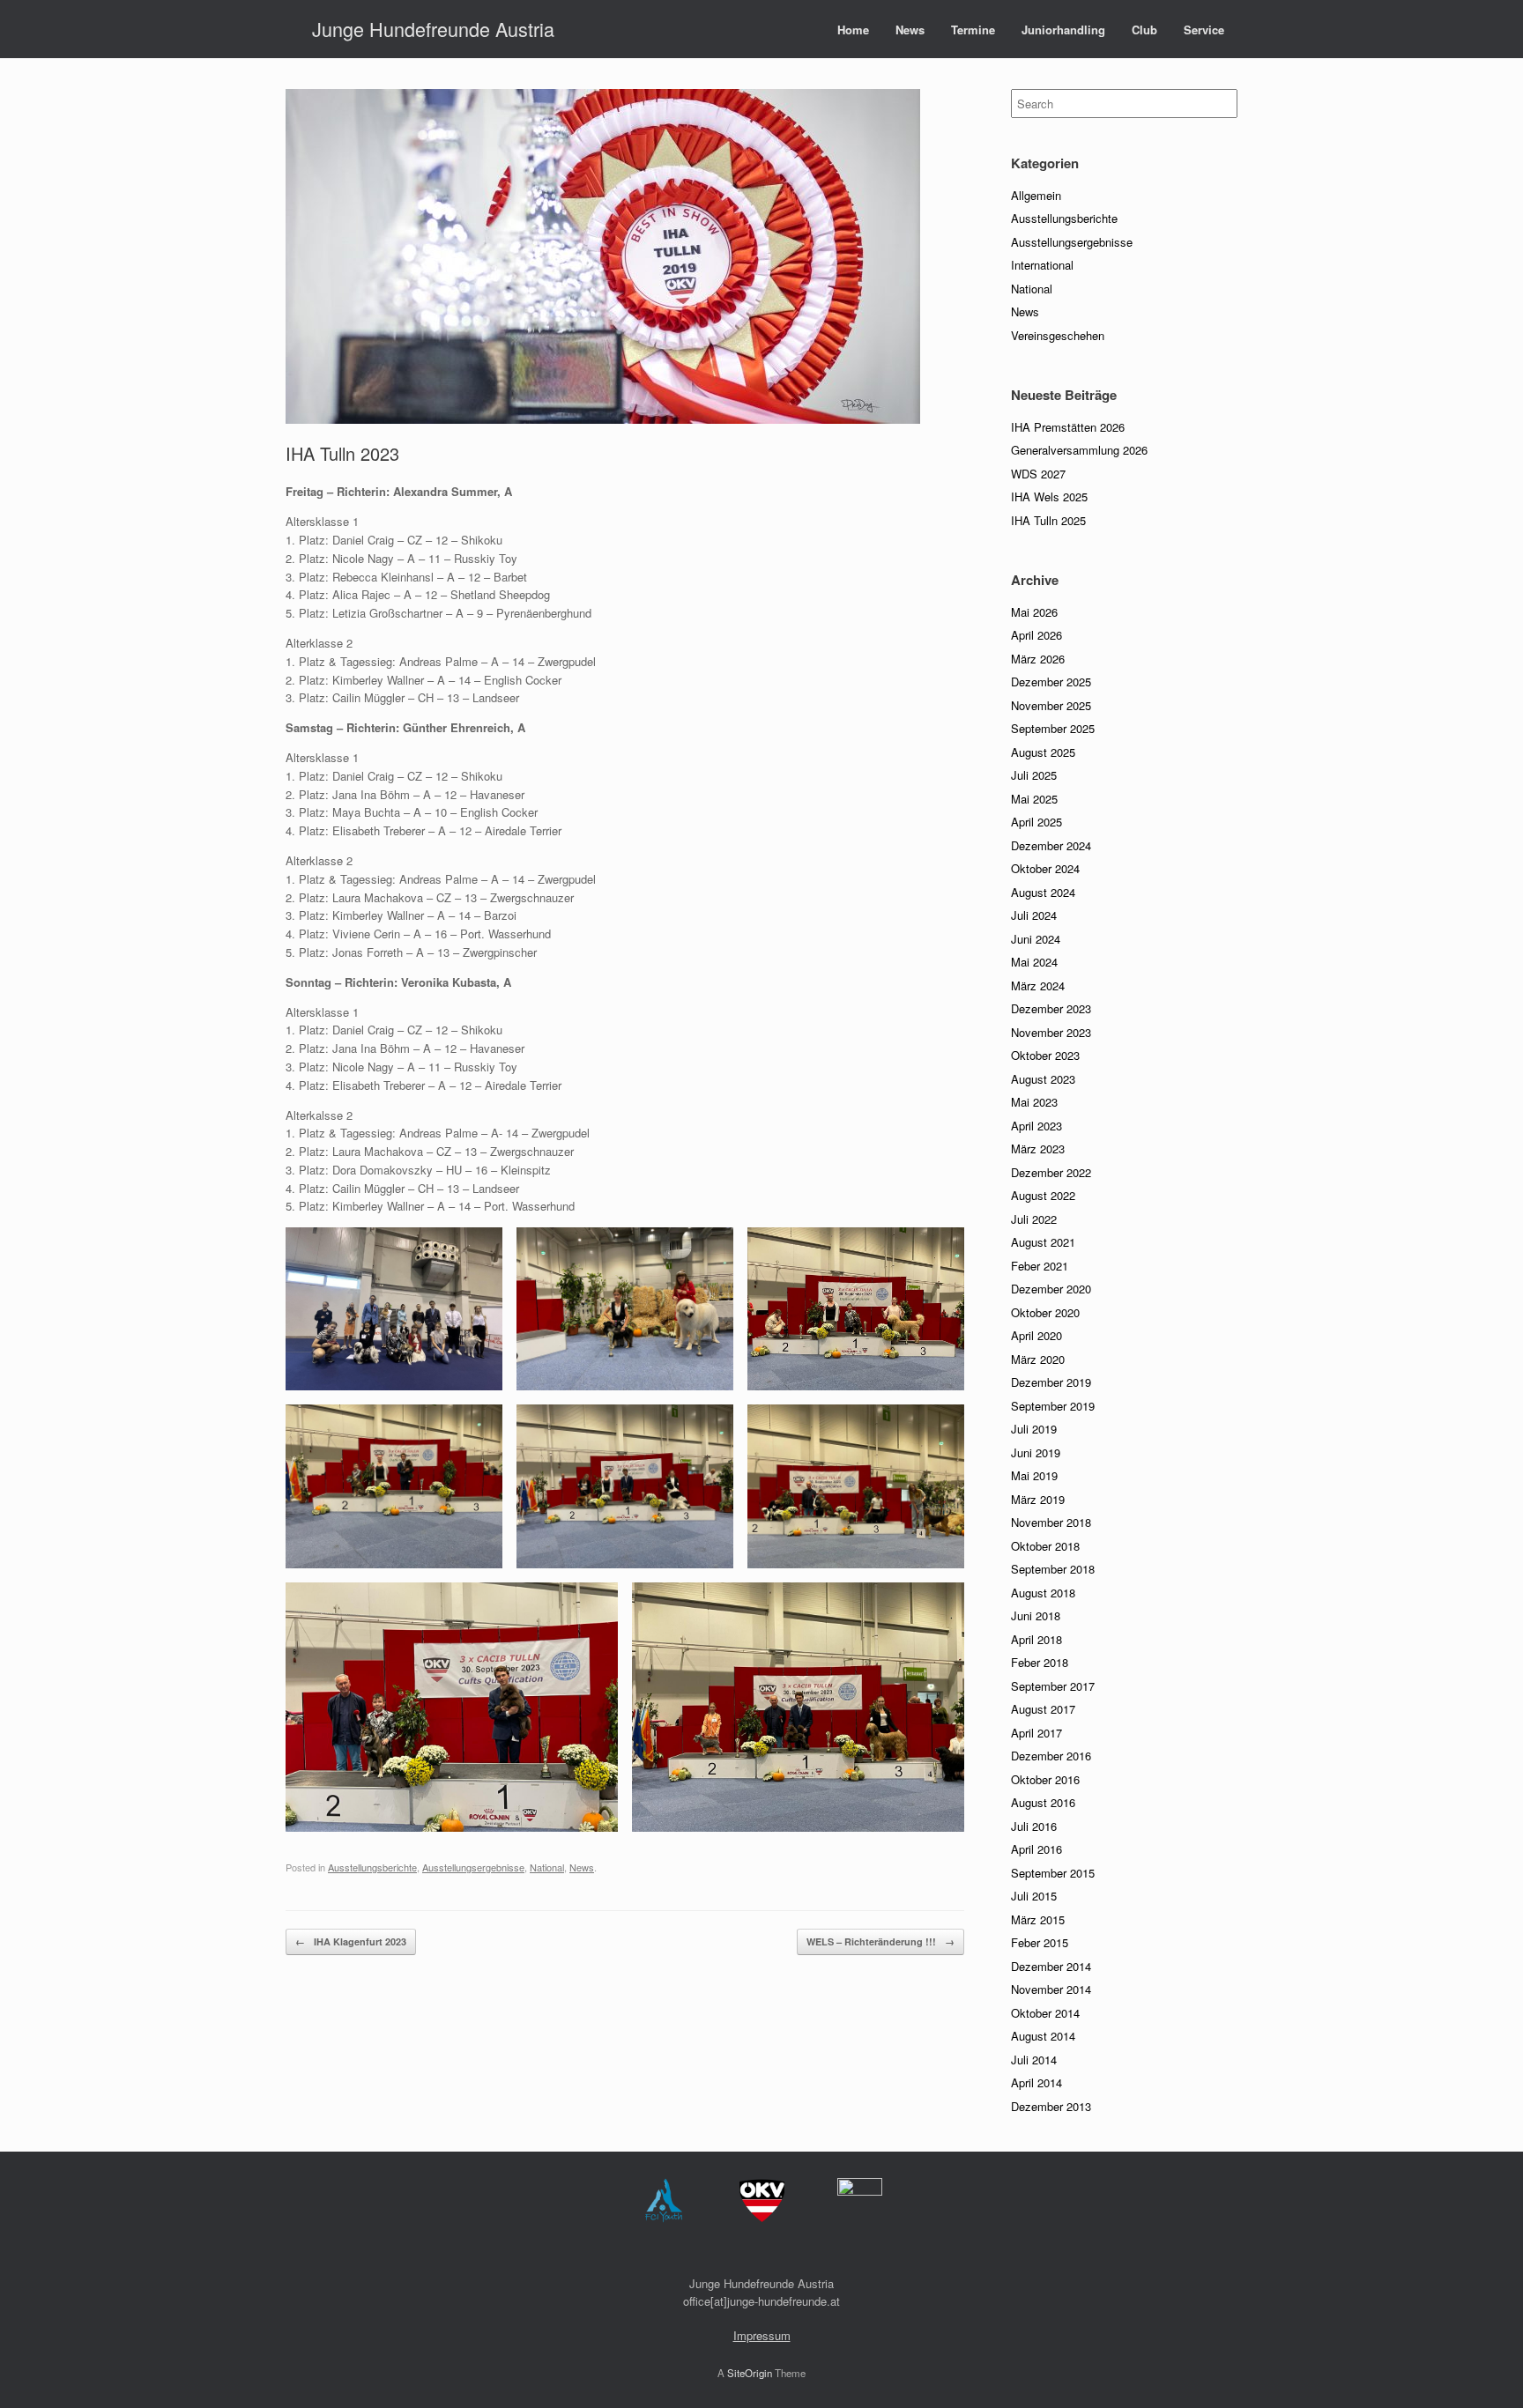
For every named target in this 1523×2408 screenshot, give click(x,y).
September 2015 (1053, 1873)
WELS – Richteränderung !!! (880, 1941)
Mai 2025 (1034, 799)
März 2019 (1038, 1499)
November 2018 (1051, 1522)
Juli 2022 (1034, 1219)
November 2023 (1051, 1032)
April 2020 (1036, 1335)
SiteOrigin (750, 2373)
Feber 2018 (1040, 1662)
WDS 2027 (1038, 474)
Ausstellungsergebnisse (473, 1867)
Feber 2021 (1040, 1266)
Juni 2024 (1036, 939)
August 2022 (1043, 1195)
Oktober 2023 (1045, 1055)
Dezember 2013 (1051, 2106)
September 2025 (1053, 728)
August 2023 (1043, 1079)
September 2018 (1053, 1569)
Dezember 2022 (1051, 1172)
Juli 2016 (1034, 1826)
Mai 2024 (1034, 962)
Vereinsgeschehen (1058, 335)
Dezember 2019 (1051, 1382)
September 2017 (1053, 1686)
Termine (973, 30)
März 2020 (1038, 1359)
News (910, 30)
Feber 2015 (1040, 1942)
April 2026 (1036, 635)
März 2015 (1038, 1919)
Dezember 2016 (1051, 1756)
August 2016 (1043, 1802)
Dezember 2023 (1051, 1008)
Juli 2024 (1034, 915)
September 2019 (1053, 1406)
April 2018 (1036, 1639)
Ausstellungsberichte (372, 1867)
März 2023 (1038, 1148)
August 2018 (1043, 1593)
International (1042, 265)
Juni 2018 (1036, 1615)
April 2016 (1036, 1849)
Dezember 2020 (1051, 1289)
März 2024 (1038, 985)
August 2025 (1043, 752)
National (547, 1867)
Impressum (762, 2335)
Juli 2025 (1034, 775)
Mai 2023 (1034, 1102)
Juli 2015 (1034, 1896)
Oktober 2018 (1045, 1546)
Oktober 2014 (1045, 2013)
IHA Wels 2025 (1049, 496)
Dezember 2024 (1051, 845)
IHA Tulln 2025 (1048, 520)
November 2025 (1051, 705)
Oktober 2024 (1045, 868)
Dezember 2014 (1051, 1966)
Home (853, 30)
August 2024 (1043, 892)
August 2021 (1043, 1242)
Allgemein (1036, 195)
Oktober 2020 (1045, 1312)
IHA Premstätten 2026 (1068, 427)
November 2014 (1051, 1989)
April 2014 (1036, 2082)
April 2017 (1036, 1733)
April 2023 (1036, 1126)
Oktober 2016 (1045, 1779)
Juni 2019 (1036, 1452)
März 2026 (1038, 659)
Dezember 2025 (1051, 682)
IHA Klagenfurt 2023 (351, 1941)
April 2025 (1036, 822)
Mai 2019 (1034, 1475)
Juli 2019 (1034, 1429)
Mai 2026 (1034, 612)
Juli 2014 (1034, 2060)
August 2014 (1043, 2036)
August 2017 (1043, 1709)
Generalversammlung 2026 (1079, 450)
